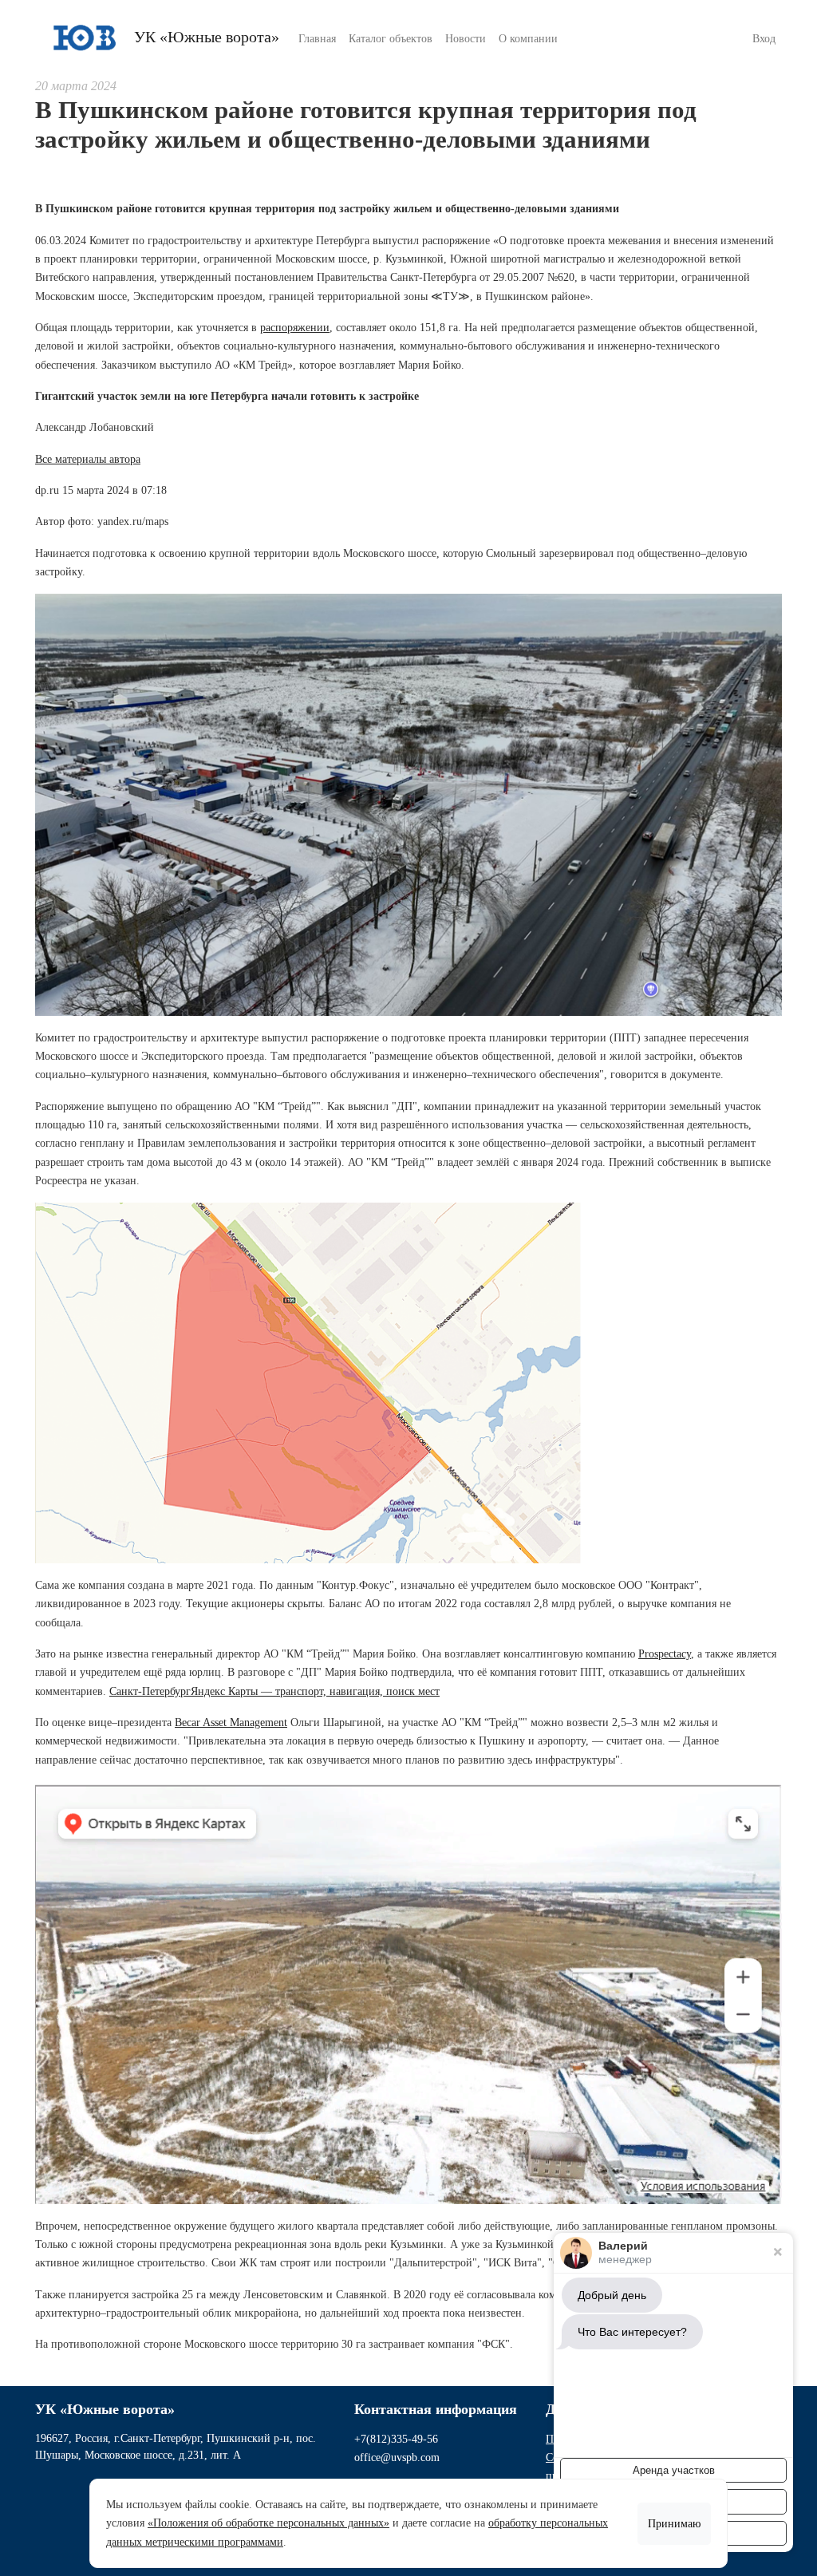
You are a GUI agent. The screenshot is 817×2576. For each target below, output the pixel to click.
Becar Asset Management (231, 1723)
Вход (764, 39)
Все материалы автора (88, 459)
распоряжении (295, 328)
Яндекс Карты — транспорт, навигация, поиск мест (315, 1691)
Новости (466, 39)
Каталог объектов (391, 39)
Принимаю (674, 2524)
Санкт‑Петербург (150, 1691)
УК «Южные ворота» (205, 37)
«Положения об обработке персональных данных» (268, 2523)
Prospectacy (665, 1654)
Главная (317, 39)
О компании (528, 39)
